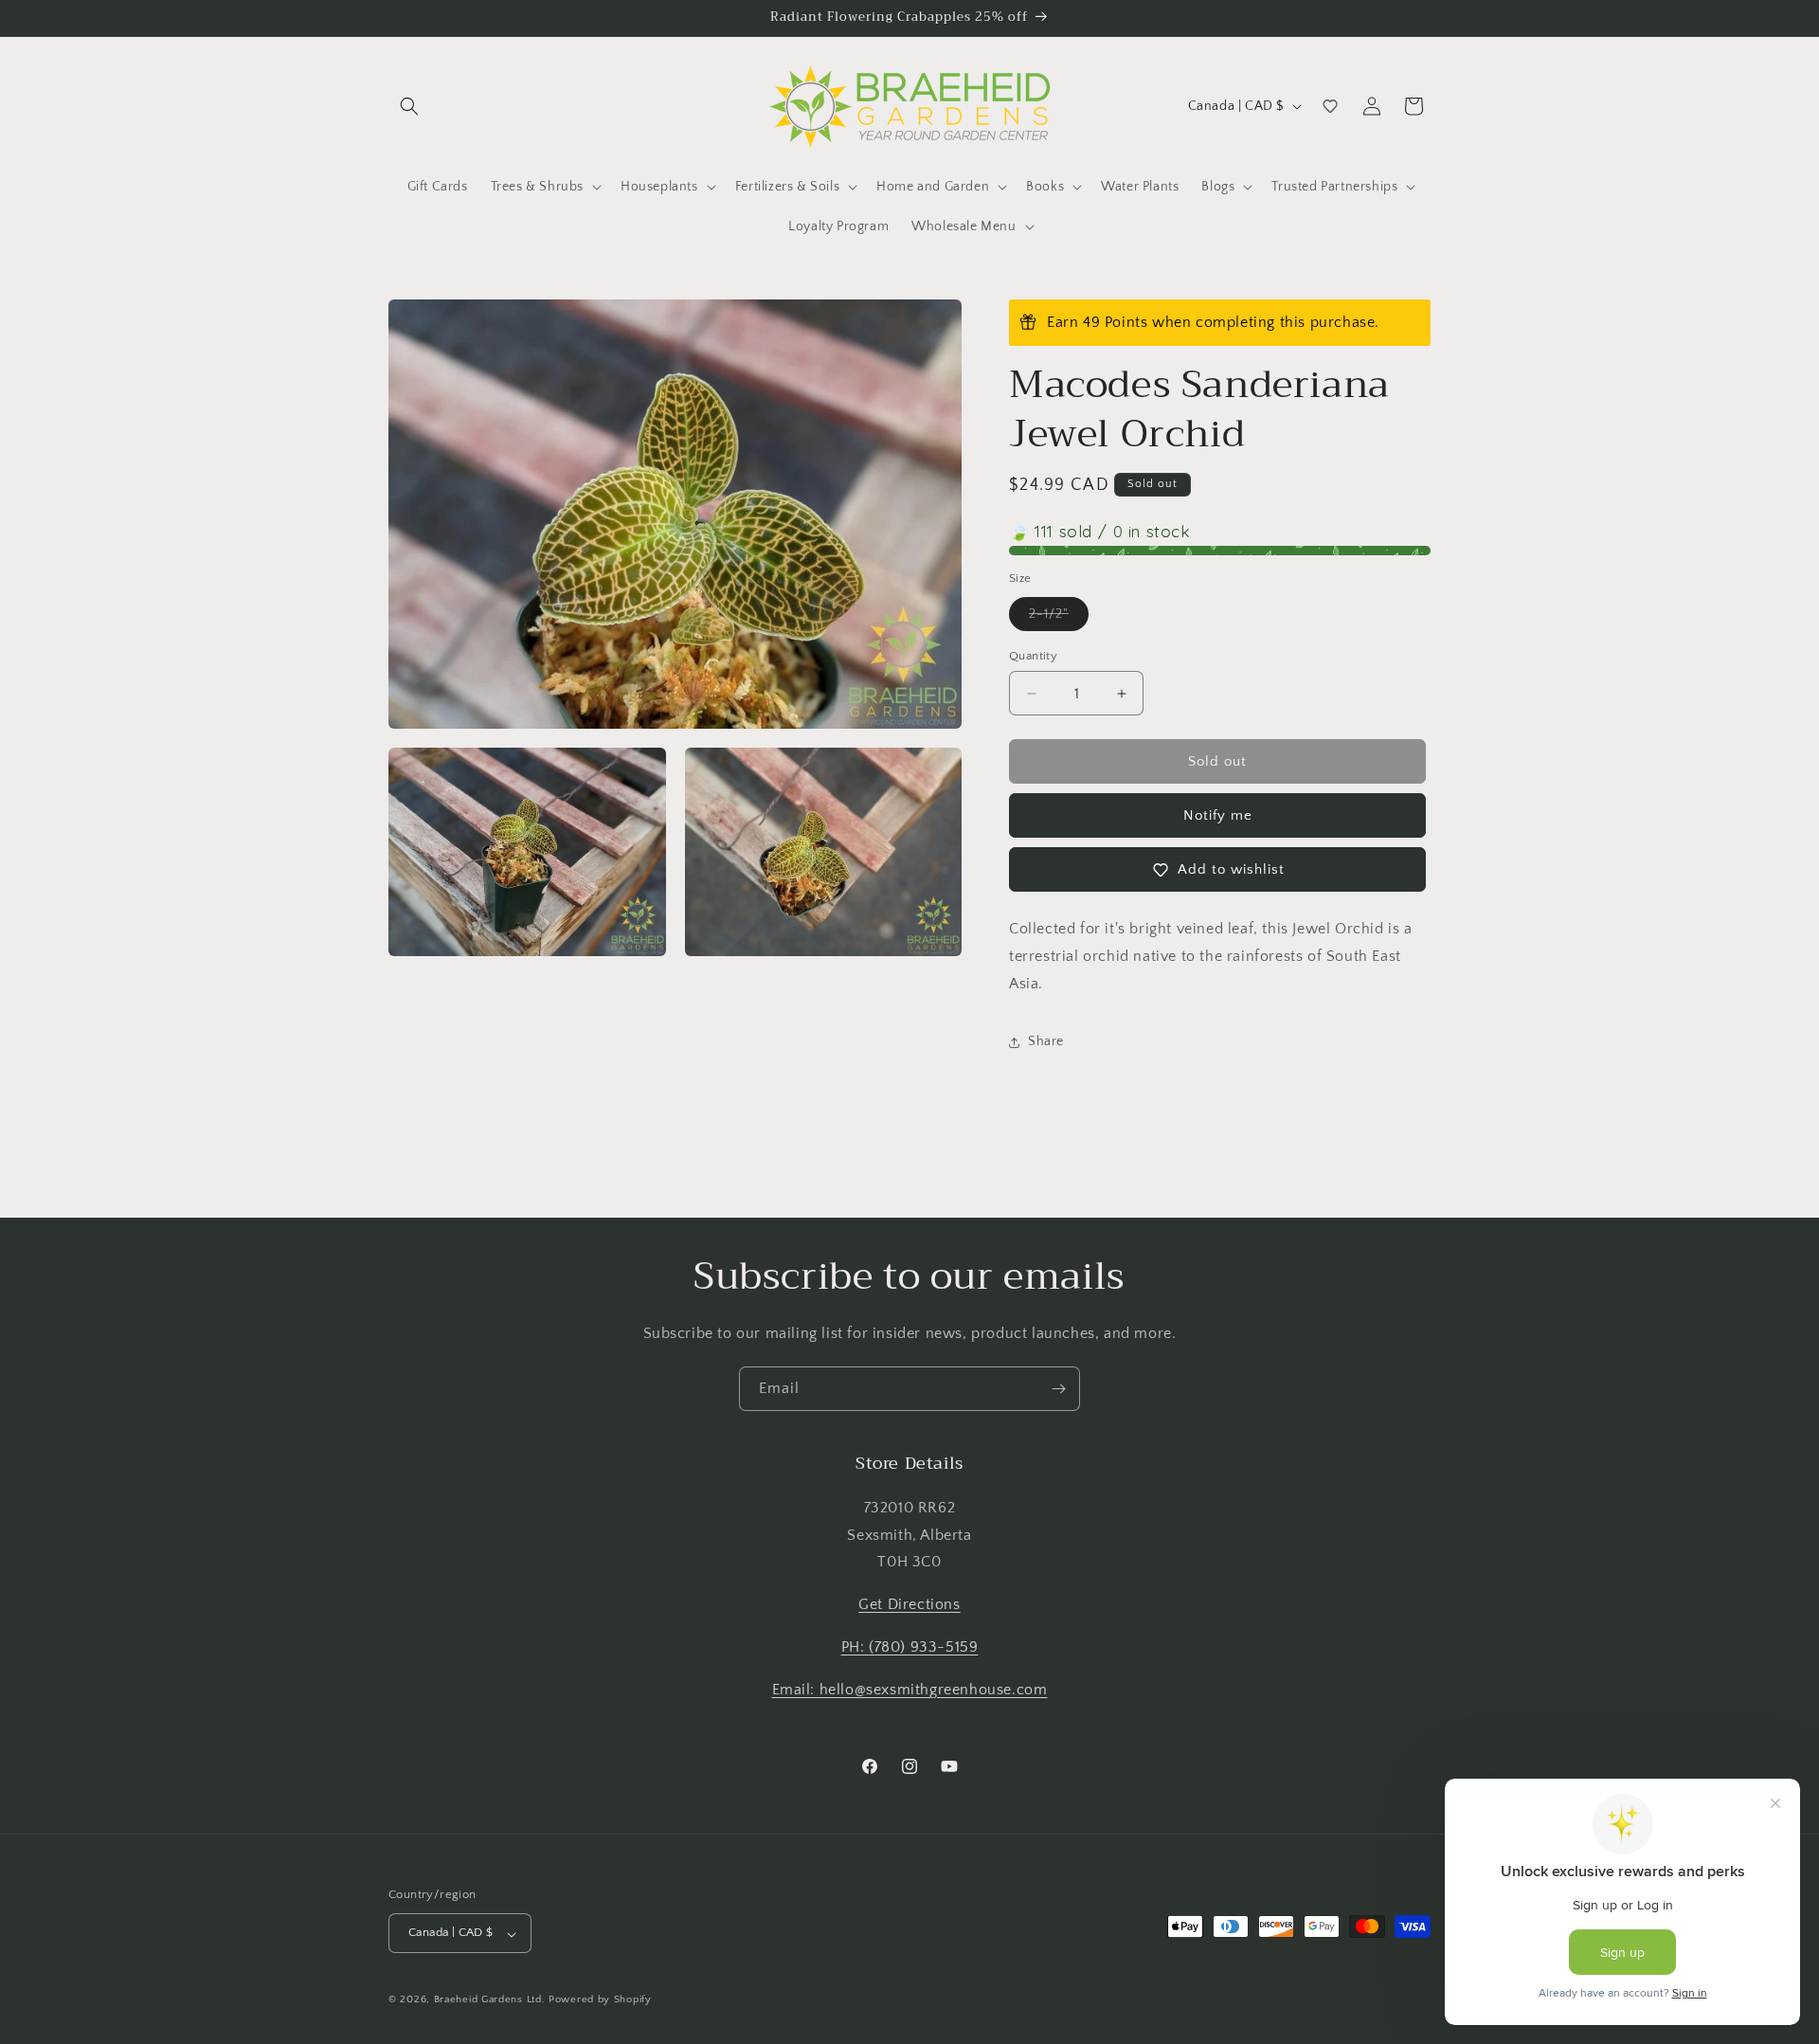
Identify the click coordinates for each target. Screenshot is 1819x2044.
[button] (409, 106)
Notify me (1218, 815)
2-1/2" (1059, 618)
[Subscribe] (1058, 1389)
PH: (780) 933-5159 (910, 1647)
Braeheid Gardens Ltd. (490, 2000)
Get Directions (909, 1604)
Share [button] (1046, 1041)
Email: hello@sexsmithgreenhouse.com (910, 1689)
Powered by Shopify (600, 2000)
